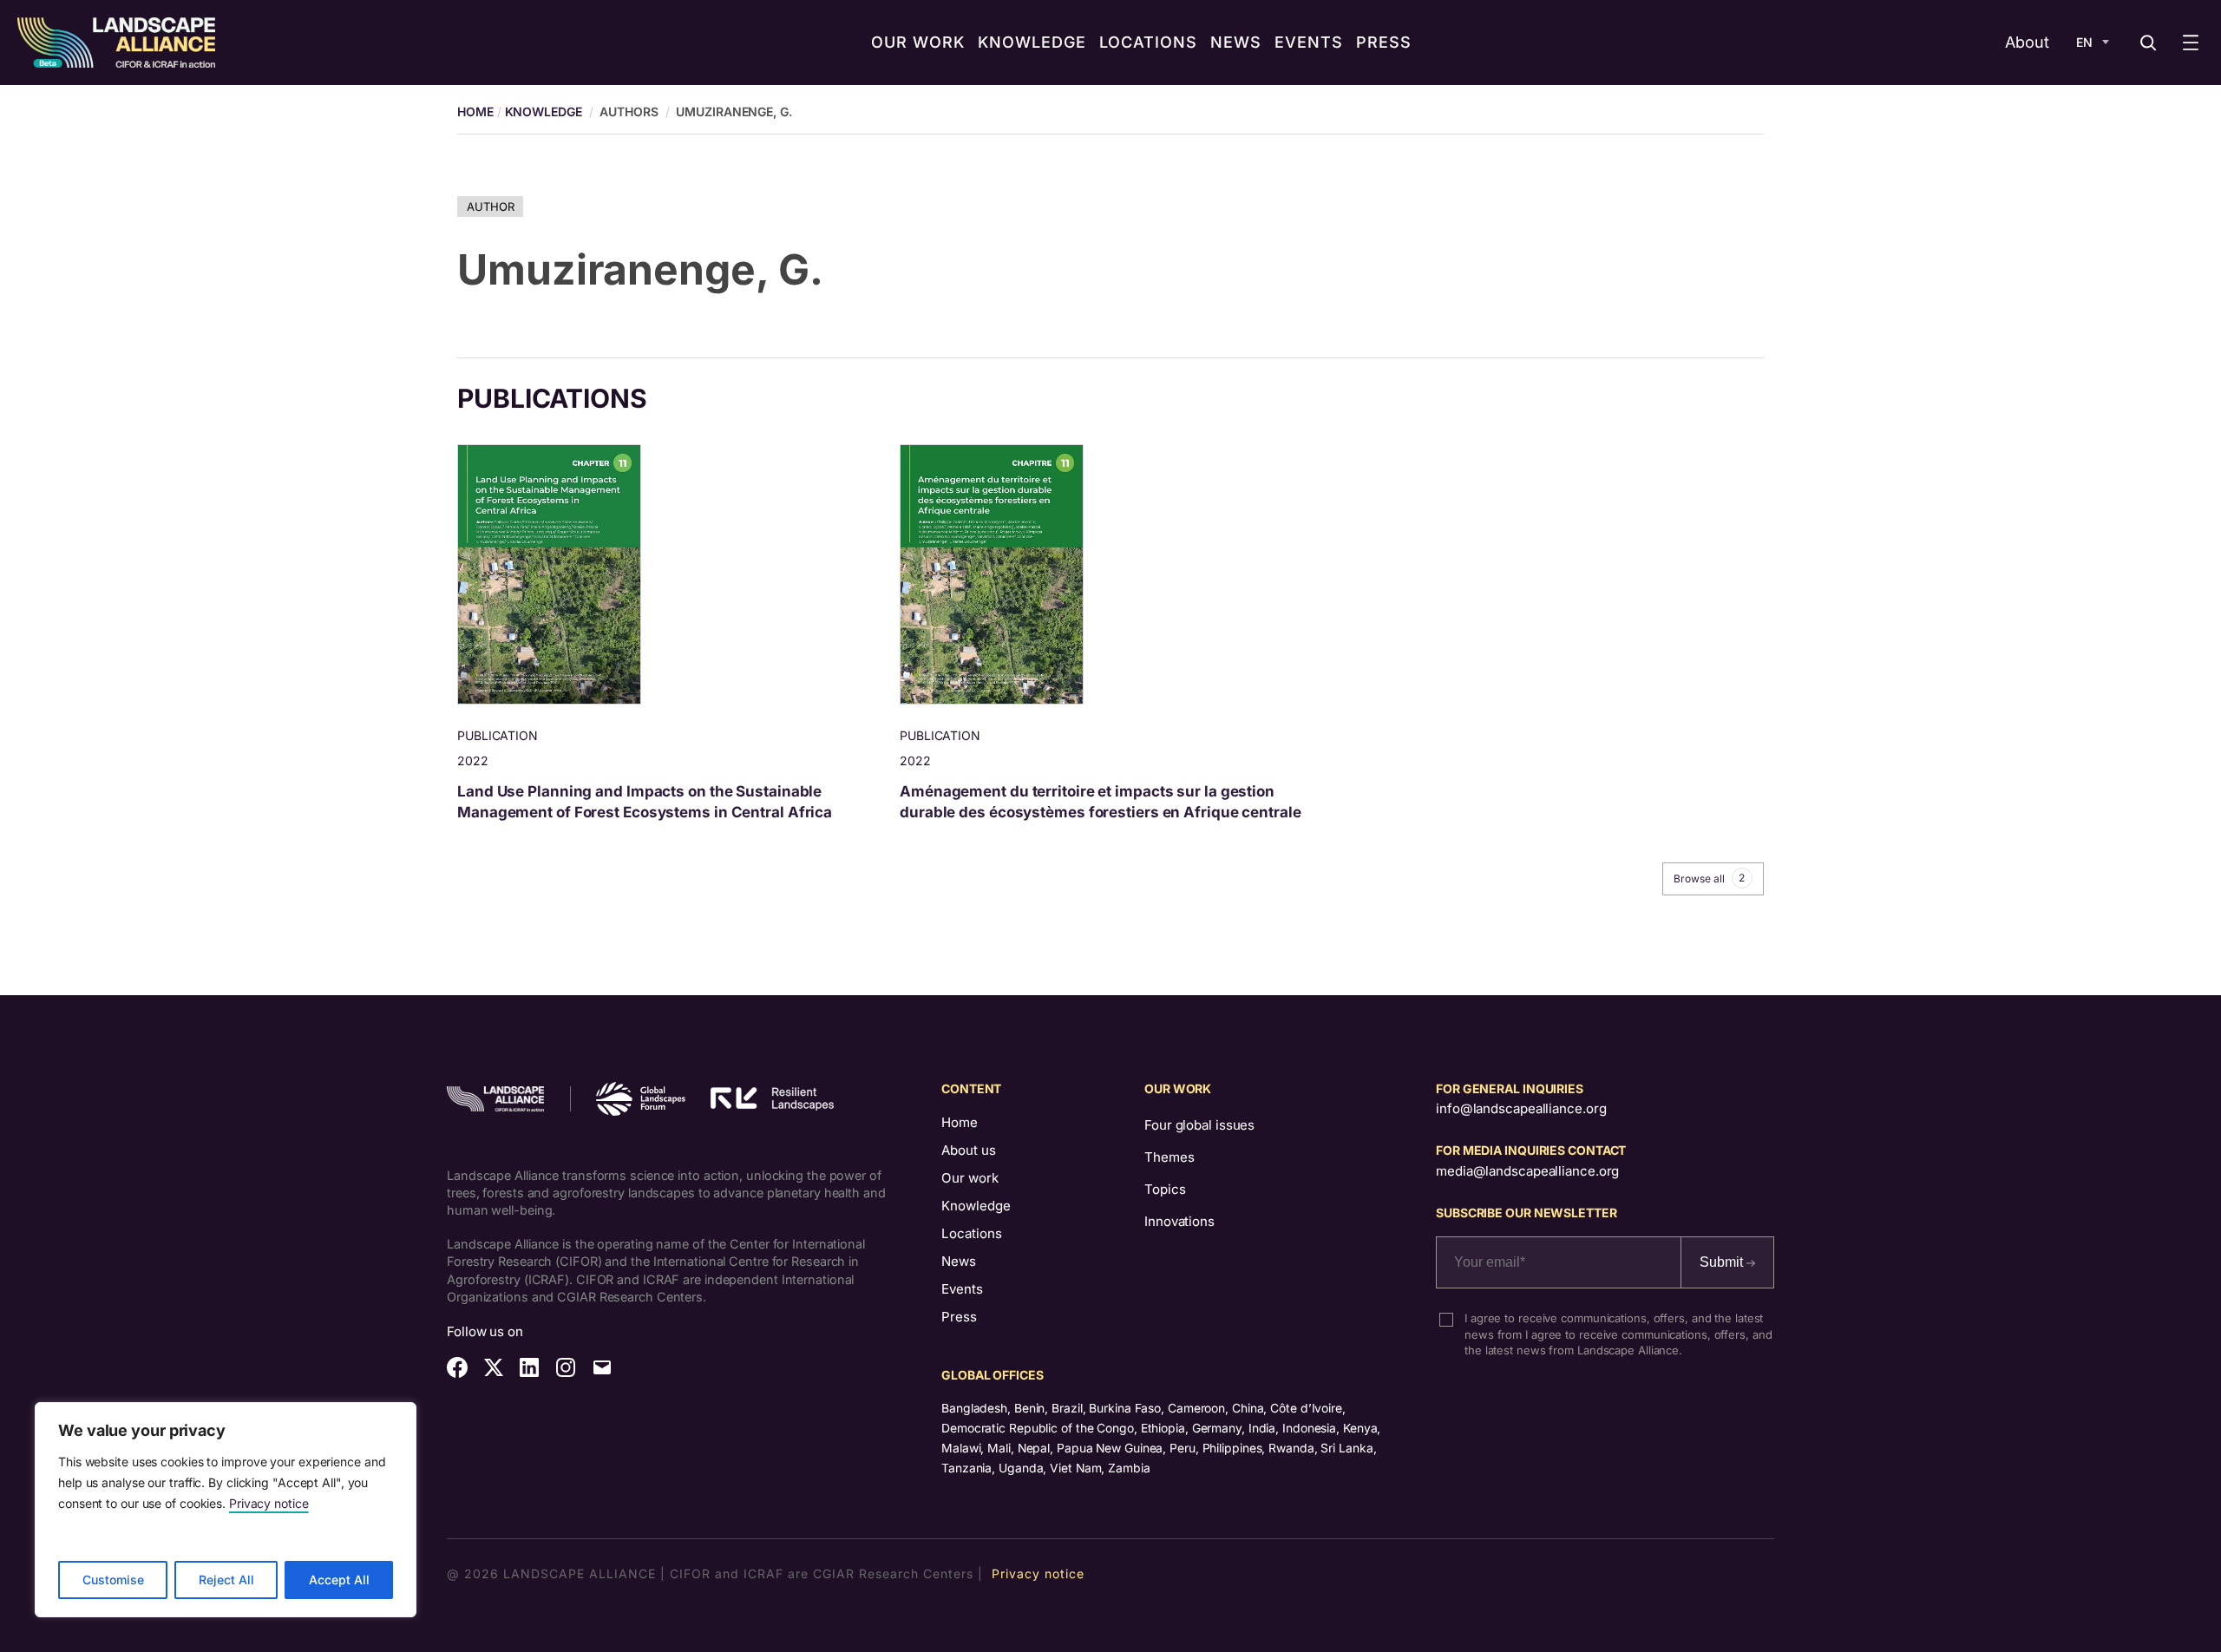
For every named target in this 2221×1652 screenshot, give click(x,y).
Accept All (339, 1580)
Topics (1165, 1189)
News (959, 1261)
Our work (970, 1178)
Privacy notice (269, 1503)
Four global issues (1199, 1125)
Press (959, 1317)
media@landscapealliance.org (1527, 1171)
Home (960, 1122)
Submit (1723, 1262)
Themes (1169, 1157)
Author (490, 206)
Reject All (226, 1580)
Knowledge (544, 111)
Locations (972, 1233)
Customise (113, 1580)
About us (969, 1150)
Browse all (1709, 878)
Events (962, 1289)
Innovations (1179, 1221)
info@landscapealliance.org (1521, 1108)
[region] (226, 1510)
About (2027, 42)
